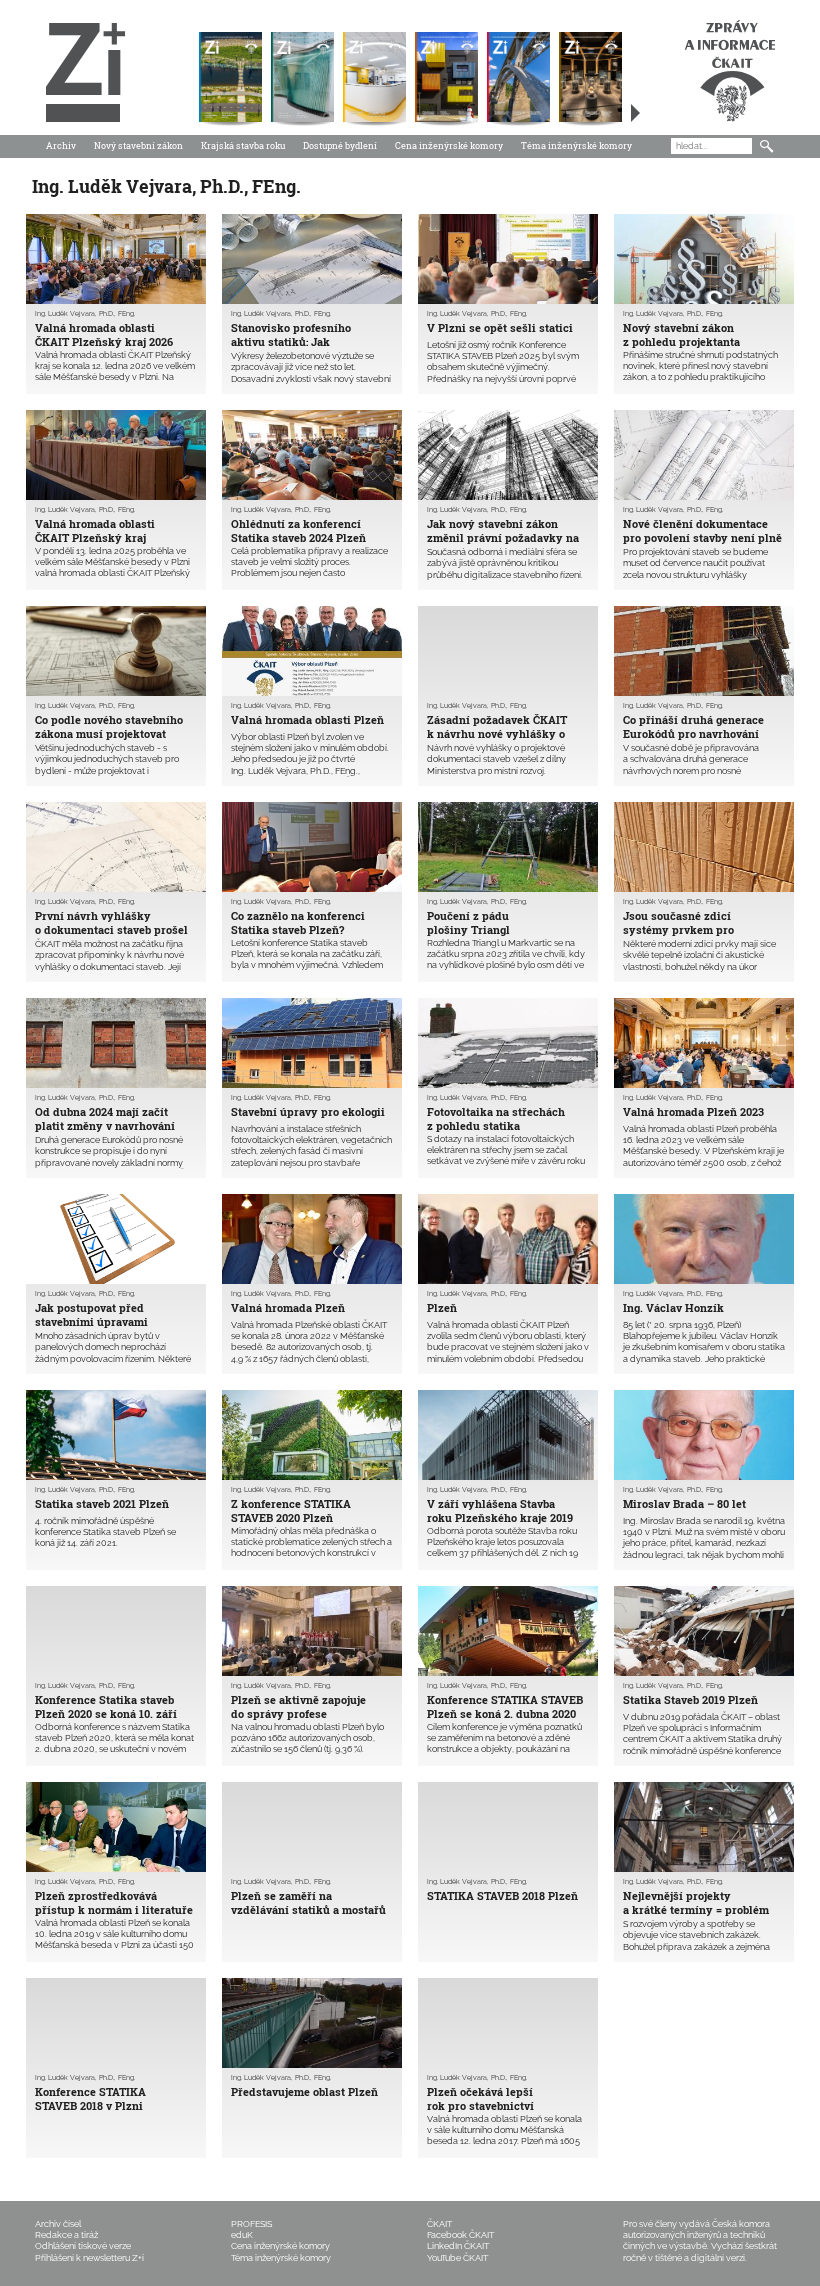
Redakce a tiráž (66, 2235)
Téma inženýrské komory (576, 145)
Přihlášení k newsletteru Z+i (89, 2258)
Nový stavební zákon (138, 145)
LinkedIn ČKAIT (458, 2246)
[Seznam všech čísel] (635, 113)
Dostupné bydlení (340, 145)
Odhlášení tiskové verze (83, 2246)
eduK (242, 2235)
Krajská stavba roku (243, 145)
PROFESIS (251, 2224)
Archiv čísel (58, 2224)
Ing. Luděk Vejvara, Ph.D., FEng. (85, 314)
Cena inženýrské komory (449, 145)
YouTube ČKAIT (457, 2258)
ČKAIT (439, 2224)
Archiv (61, 145)
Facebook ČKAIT (460, 2235)
